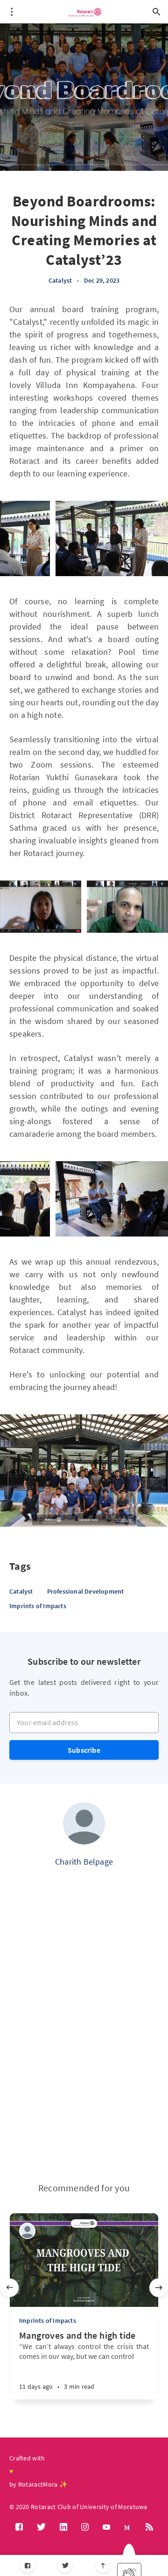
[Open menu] (12, 12)
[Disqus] (84, 2038)
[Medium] (128, 2527)
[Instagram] (85, 2527)
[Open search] (156, 12)
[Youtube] (106, 2527)
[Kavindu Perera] (27, 2231)
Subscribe (84, 1750)
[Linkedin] (63, 2527)
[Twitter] (65, 2565)
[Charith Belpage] (84, 1823)
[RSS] (149, 2527)
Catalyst (60, 280)
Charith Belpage (84, 1862)
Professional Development (86, 1591)
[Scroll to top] (103, 2565)
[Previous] (9, 2288)
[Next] (159, 2288)
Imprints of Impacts (38, 1606)
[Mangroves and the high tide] (60, 2382)
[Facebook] (27, 2565)
